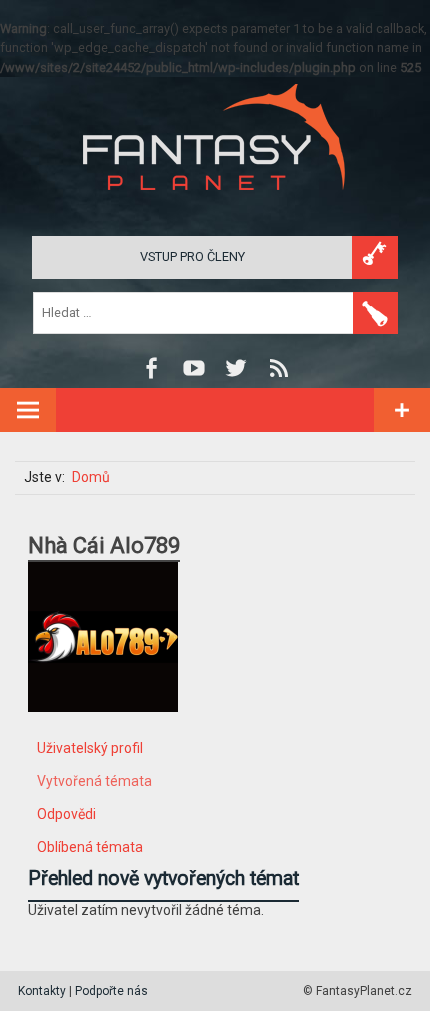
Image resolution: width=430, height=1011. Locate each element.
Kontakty (42, 991)
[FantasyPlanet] (215, 206)
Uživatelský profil (90, 748)
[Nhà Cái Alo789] (103, 727)
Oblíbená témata (90, 847)
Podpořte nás (111, 991)
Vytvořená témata (94, 781)
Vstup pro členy (192, 256)
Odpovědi (66, 814)
